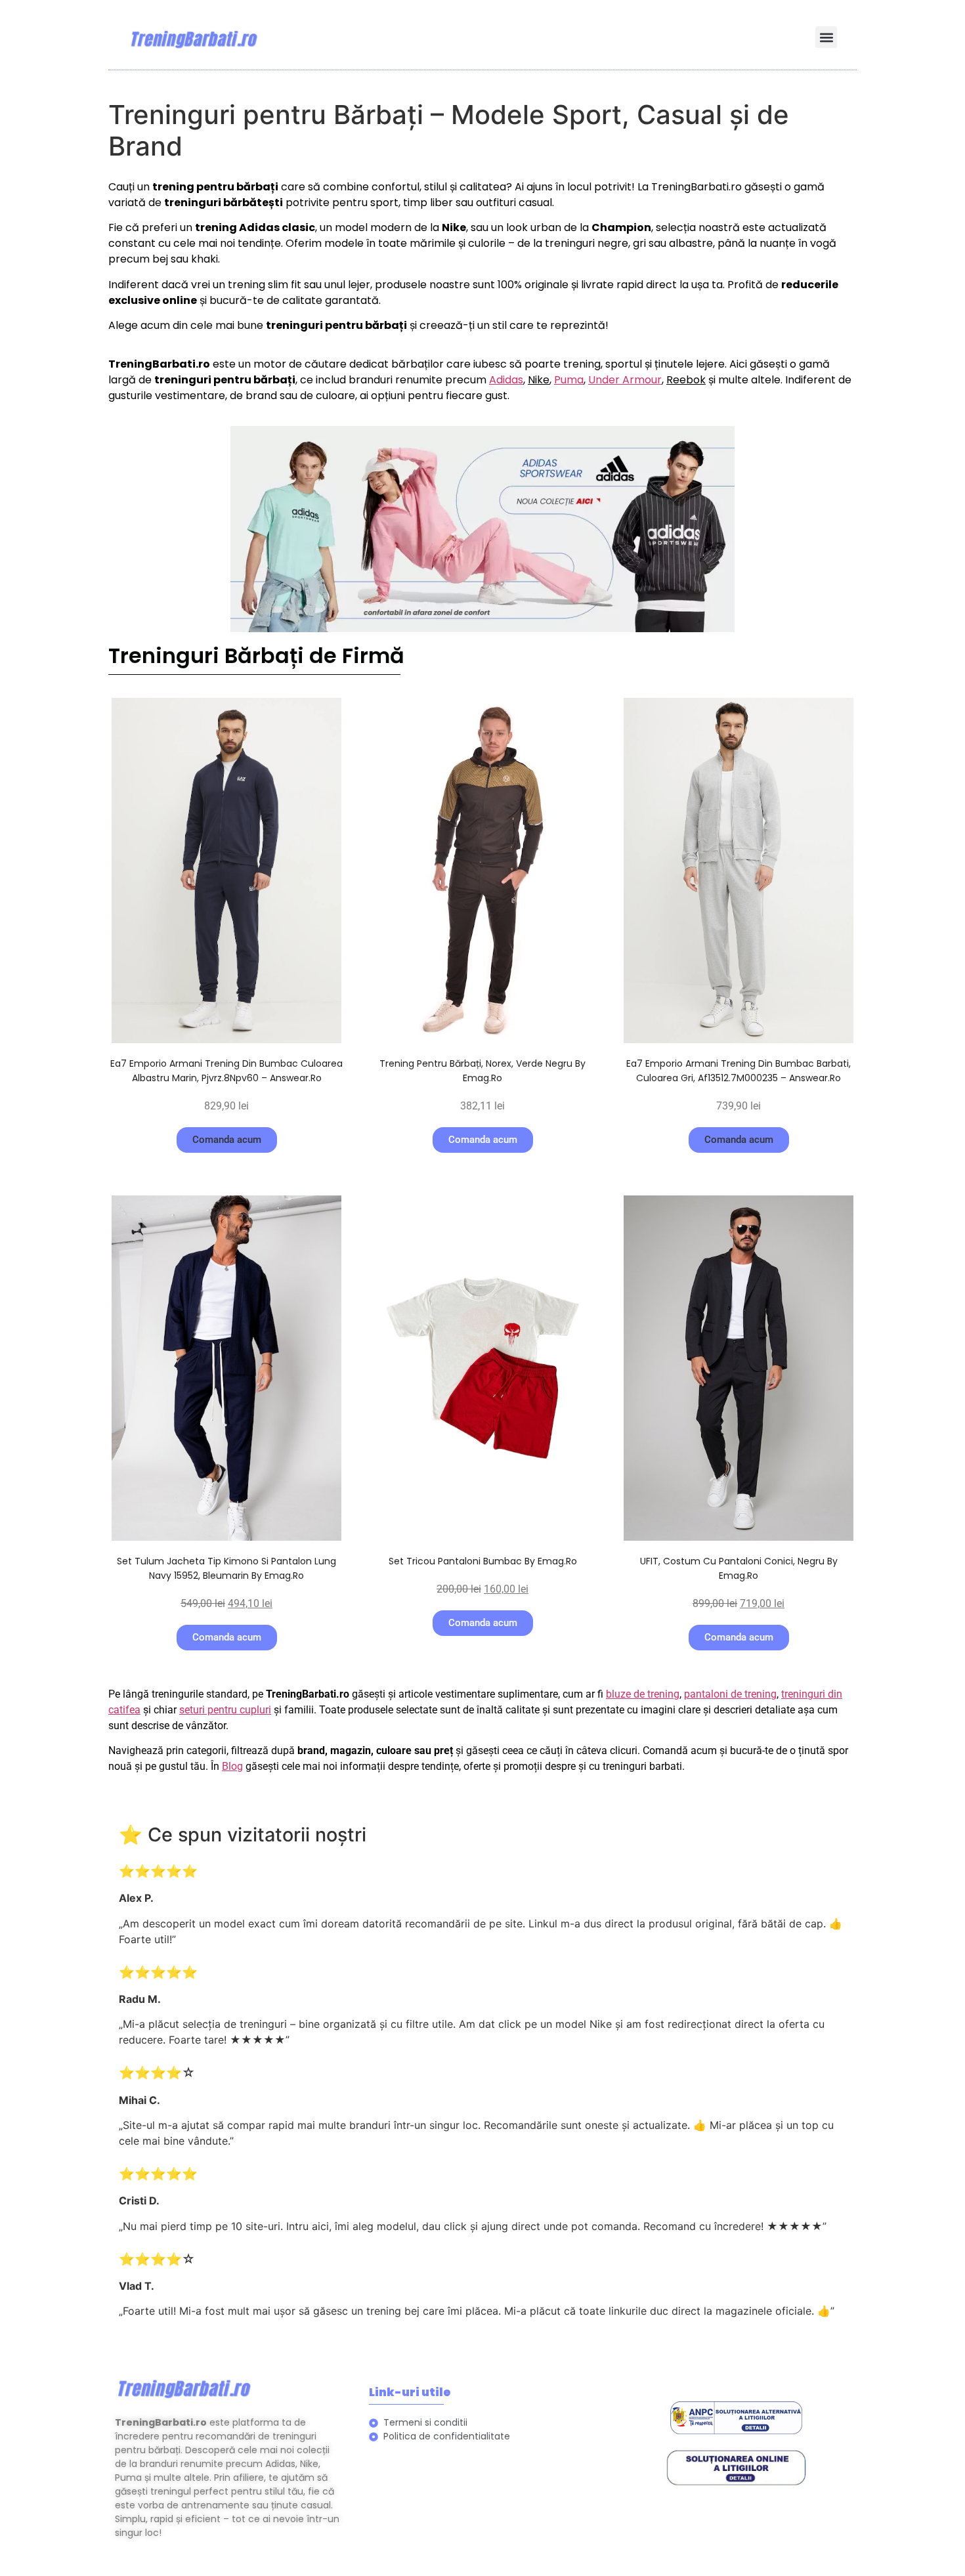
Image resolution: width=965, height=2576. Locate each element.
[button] (826, 37)
